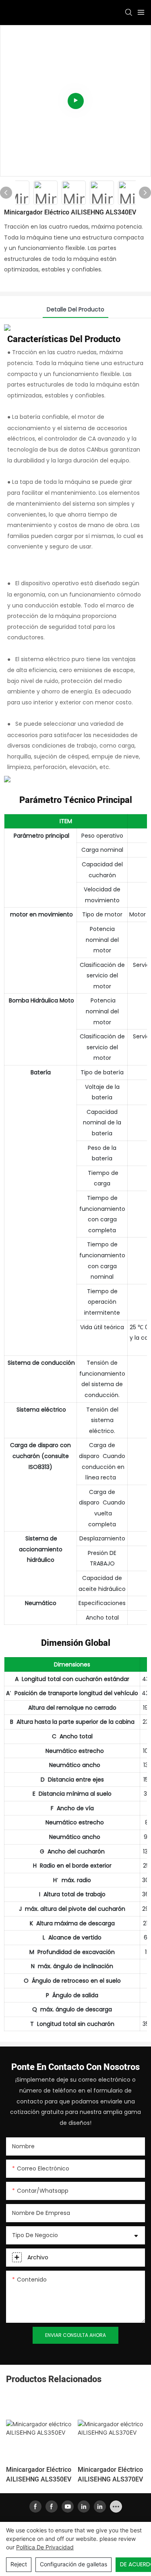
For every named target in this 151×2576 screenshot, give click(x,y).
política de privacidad (45, 2547)
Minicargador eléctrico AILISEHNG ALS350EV (39, 2475)
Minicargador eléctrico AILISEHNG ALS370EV (110, 2475)
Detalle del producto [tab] (75, 309)
